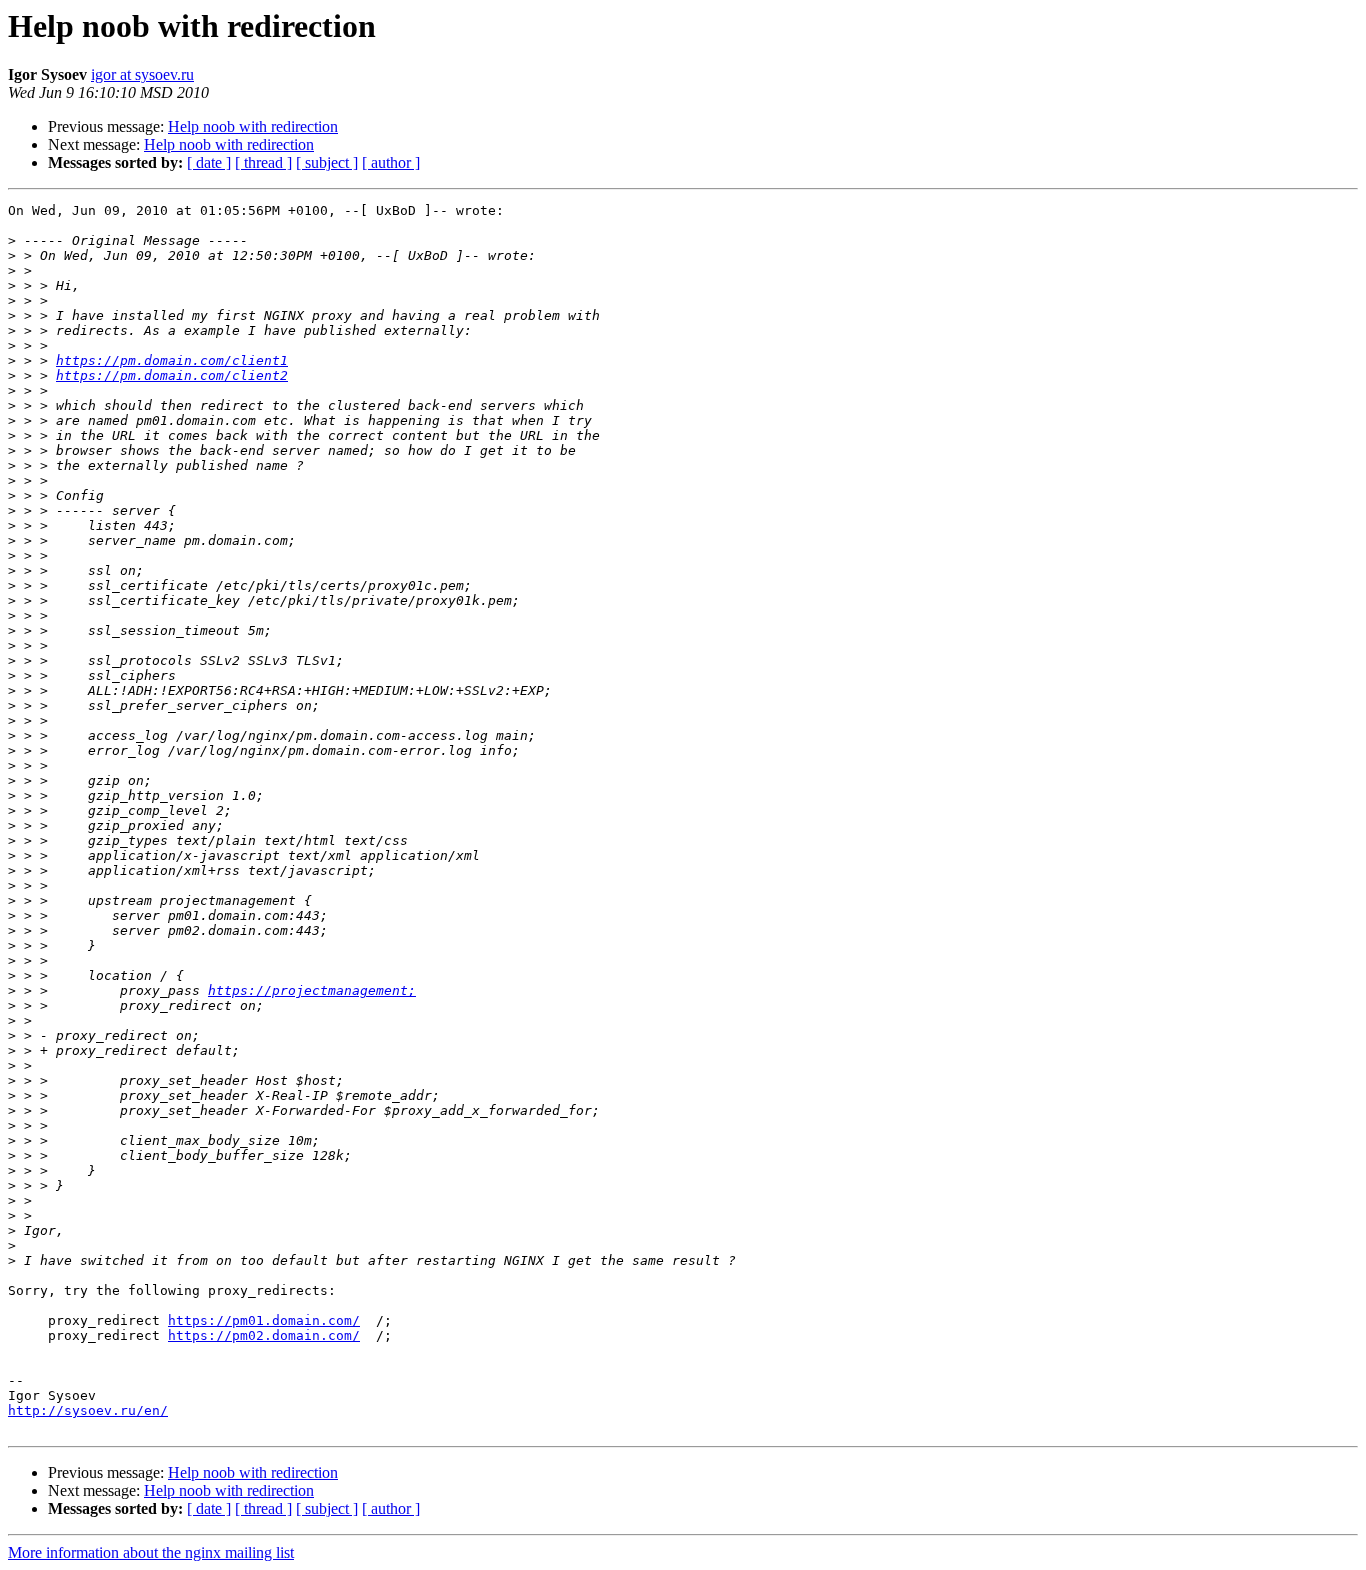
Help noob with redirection (253, 126)
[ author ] (391, 162)
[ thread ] (263, 162)
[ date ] (209, 162)
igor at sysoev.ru (142, 74)
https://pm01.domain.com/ (264, 1320)
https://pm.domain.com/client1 (172, 360)
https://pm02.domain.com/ (264, 1335)
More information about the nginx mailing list (151, 1552)
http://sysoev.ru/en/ (88, 1410)
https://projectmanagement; (312, 990)
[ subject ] (327, 162)
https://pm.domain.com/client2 (172, 375)
